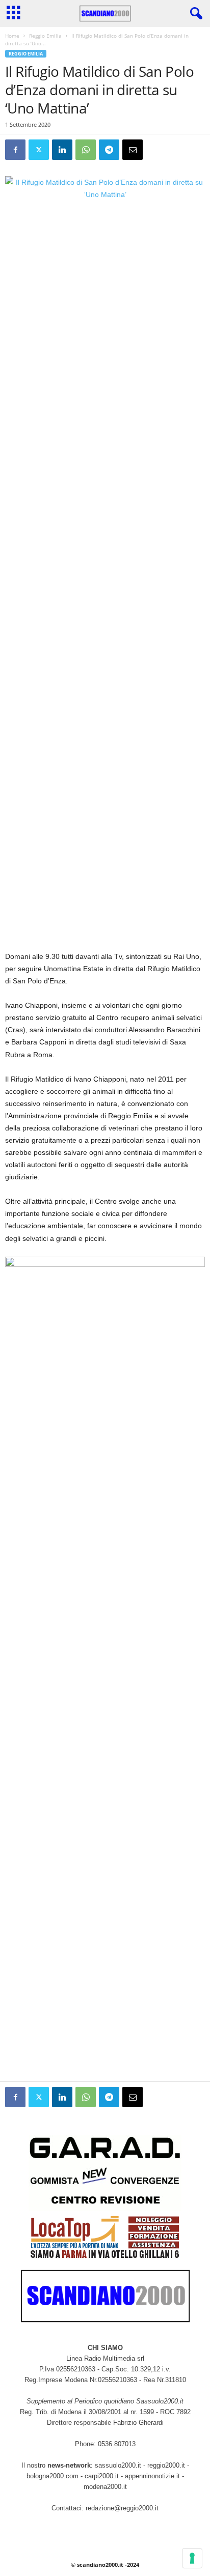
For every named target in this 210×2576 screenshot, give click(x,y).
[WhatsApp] (86, 150)
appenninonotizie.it (152, 2476)
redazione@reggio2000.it (122, 2508)
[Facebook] (15, 150)
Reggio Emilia (45, 36)
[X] (39, 150)
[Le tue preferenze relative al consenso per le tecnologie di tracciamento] (192, 2558)
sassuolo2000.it (118, 2465)
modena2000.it (105, 2487)
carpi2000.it (102, 2476)
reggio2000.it (167, 2465)
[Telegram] (109, 150)
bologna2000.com (52, 2476)
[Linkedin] (62, 150)
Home (12, 36)
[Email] (133, 150)
